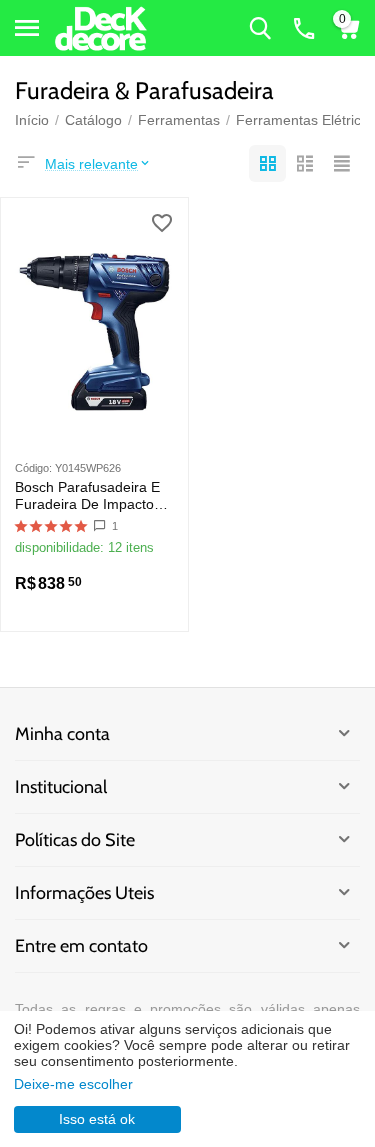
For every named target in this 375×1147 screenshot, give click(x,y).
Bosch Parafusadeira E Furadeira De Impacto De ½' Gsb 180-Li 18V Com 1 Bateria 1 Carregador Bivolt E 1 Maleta (89, 496)
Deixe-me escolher (73, 1084)
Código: (33, 468)
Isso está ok (97, 1119)
